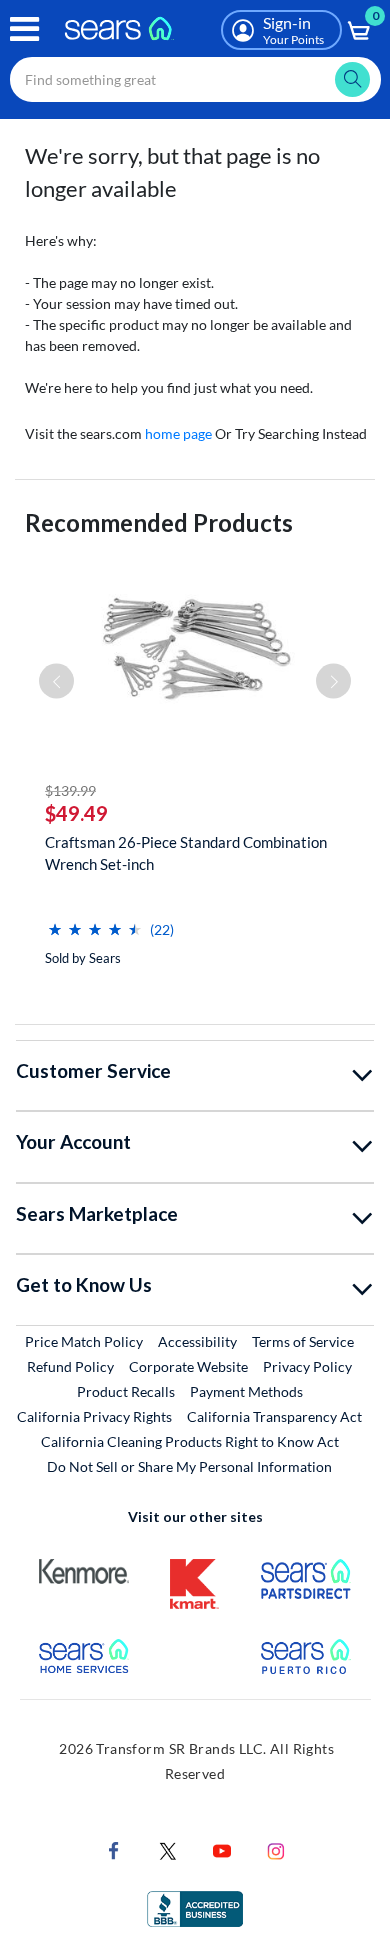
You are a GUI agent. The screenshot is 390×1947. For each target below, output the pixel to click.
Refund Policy (70, 1366)
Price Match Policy (84, 1341)
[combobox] (195, 79)
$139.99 (70, 790)
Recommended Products (159, 522)
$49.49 (76, 813)
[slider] (95, 921)
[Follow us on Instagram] (276, 1848)
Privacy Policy (307, 1366)
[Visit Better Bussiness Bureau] (195, 1906)
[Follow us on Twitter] (168, 1848)
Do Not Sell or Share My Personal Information (189, 1466)
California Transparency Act (274, 1416)
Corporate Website (189, 1366)
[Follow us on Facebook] (114, 1848)
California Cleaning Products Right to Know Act (190, 1441)
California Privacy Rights (94, 1416)
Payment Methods (246, 1391)
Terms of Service (303, 1341)
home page (178, 433)
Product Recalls (126, 1391)
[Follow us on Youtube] (222, 1848)
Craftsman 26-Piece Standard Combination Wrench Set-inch (186, 853)
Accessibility (197, 1341)
